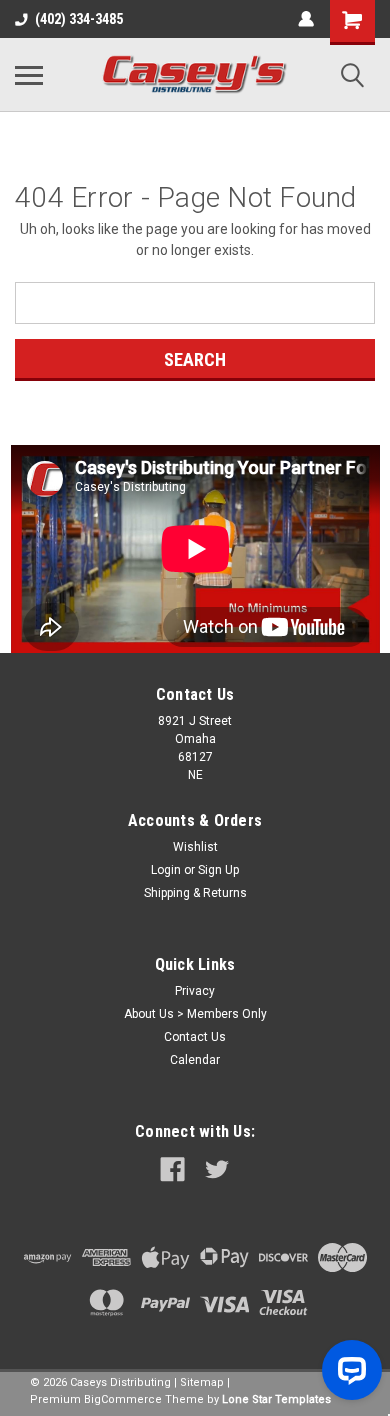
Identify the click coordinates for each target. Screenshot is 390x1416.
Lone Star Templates (276, 1399)
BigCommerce (123, 1399)
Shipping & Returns (195, 893)
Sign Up (218, 870)
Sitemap (202, 1382)
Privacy (195, 991)
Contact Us (195, 1037)
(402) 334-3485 (79, 19)
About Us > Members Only (195, 1014)
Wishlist (195, 847)
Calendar (195, 1060)
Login (166, 870)
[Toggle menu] (29, 75)
